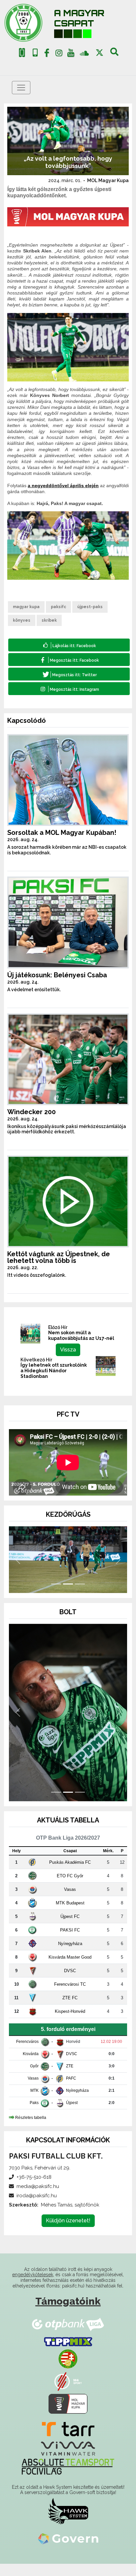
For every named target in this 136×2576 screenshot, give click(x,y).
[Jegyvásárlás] (22, 53)
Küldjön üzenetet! (68, 2233)
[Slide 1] (56, 1596)
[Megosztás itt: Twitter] (69, 674)
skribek (49, 620)
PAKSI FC (70, 1942)
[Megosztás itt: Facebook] (69, 660)
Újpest (72, 2115)
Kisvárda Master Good (70, 1969)
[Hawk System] (68, 2523)
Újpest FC (70, 1929)
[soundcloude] (84, 53)
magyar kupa (26, 607)
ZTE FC (70, 2010)
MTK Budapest (70, 1915)
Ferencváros (27, 2054)
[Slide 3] (80, 1596)
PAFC (71, 2091)
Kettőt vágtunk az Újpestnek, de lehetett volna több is (59, 1257)
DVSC (70, 1983)
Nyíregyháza (70, 1956)
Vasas (70, 1902)
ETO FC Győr (70, 1888)
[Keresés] (114, 54)
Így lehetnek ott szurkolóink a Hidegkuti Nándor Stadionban (54, 1371)
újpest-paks (90, 607)
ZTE (70, 2079)
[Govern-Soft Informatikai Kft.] (68, 2551)
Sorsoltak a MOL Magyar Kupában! (62, 833)
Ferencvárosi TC (70, 1996)
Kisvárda (31, 2066)
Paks (34, 2115)
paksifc (58, 607)
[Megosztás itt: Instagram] (69, 689)
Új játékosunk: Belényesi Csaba (57, 975)
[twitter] (100, 53)
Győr (34, 2079)
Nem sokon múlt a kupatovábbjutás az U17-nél (81, 1335)
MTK (34, 2103)
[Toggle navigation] (21, 88)
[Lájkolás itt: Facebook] (69, 645)
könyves (22, 620)
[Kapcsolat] (35, 53)
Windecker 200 (32, 1112)
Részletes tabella (31, 2130)
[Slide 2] (68, 1596)
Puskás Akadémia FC (70, 1874)
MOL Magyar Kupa (108, 180)
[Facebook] (47, 54)
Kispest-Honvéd (70, 2024)
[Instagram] (59, 54)
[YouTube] (71, 54)
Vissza (68, 1350)
